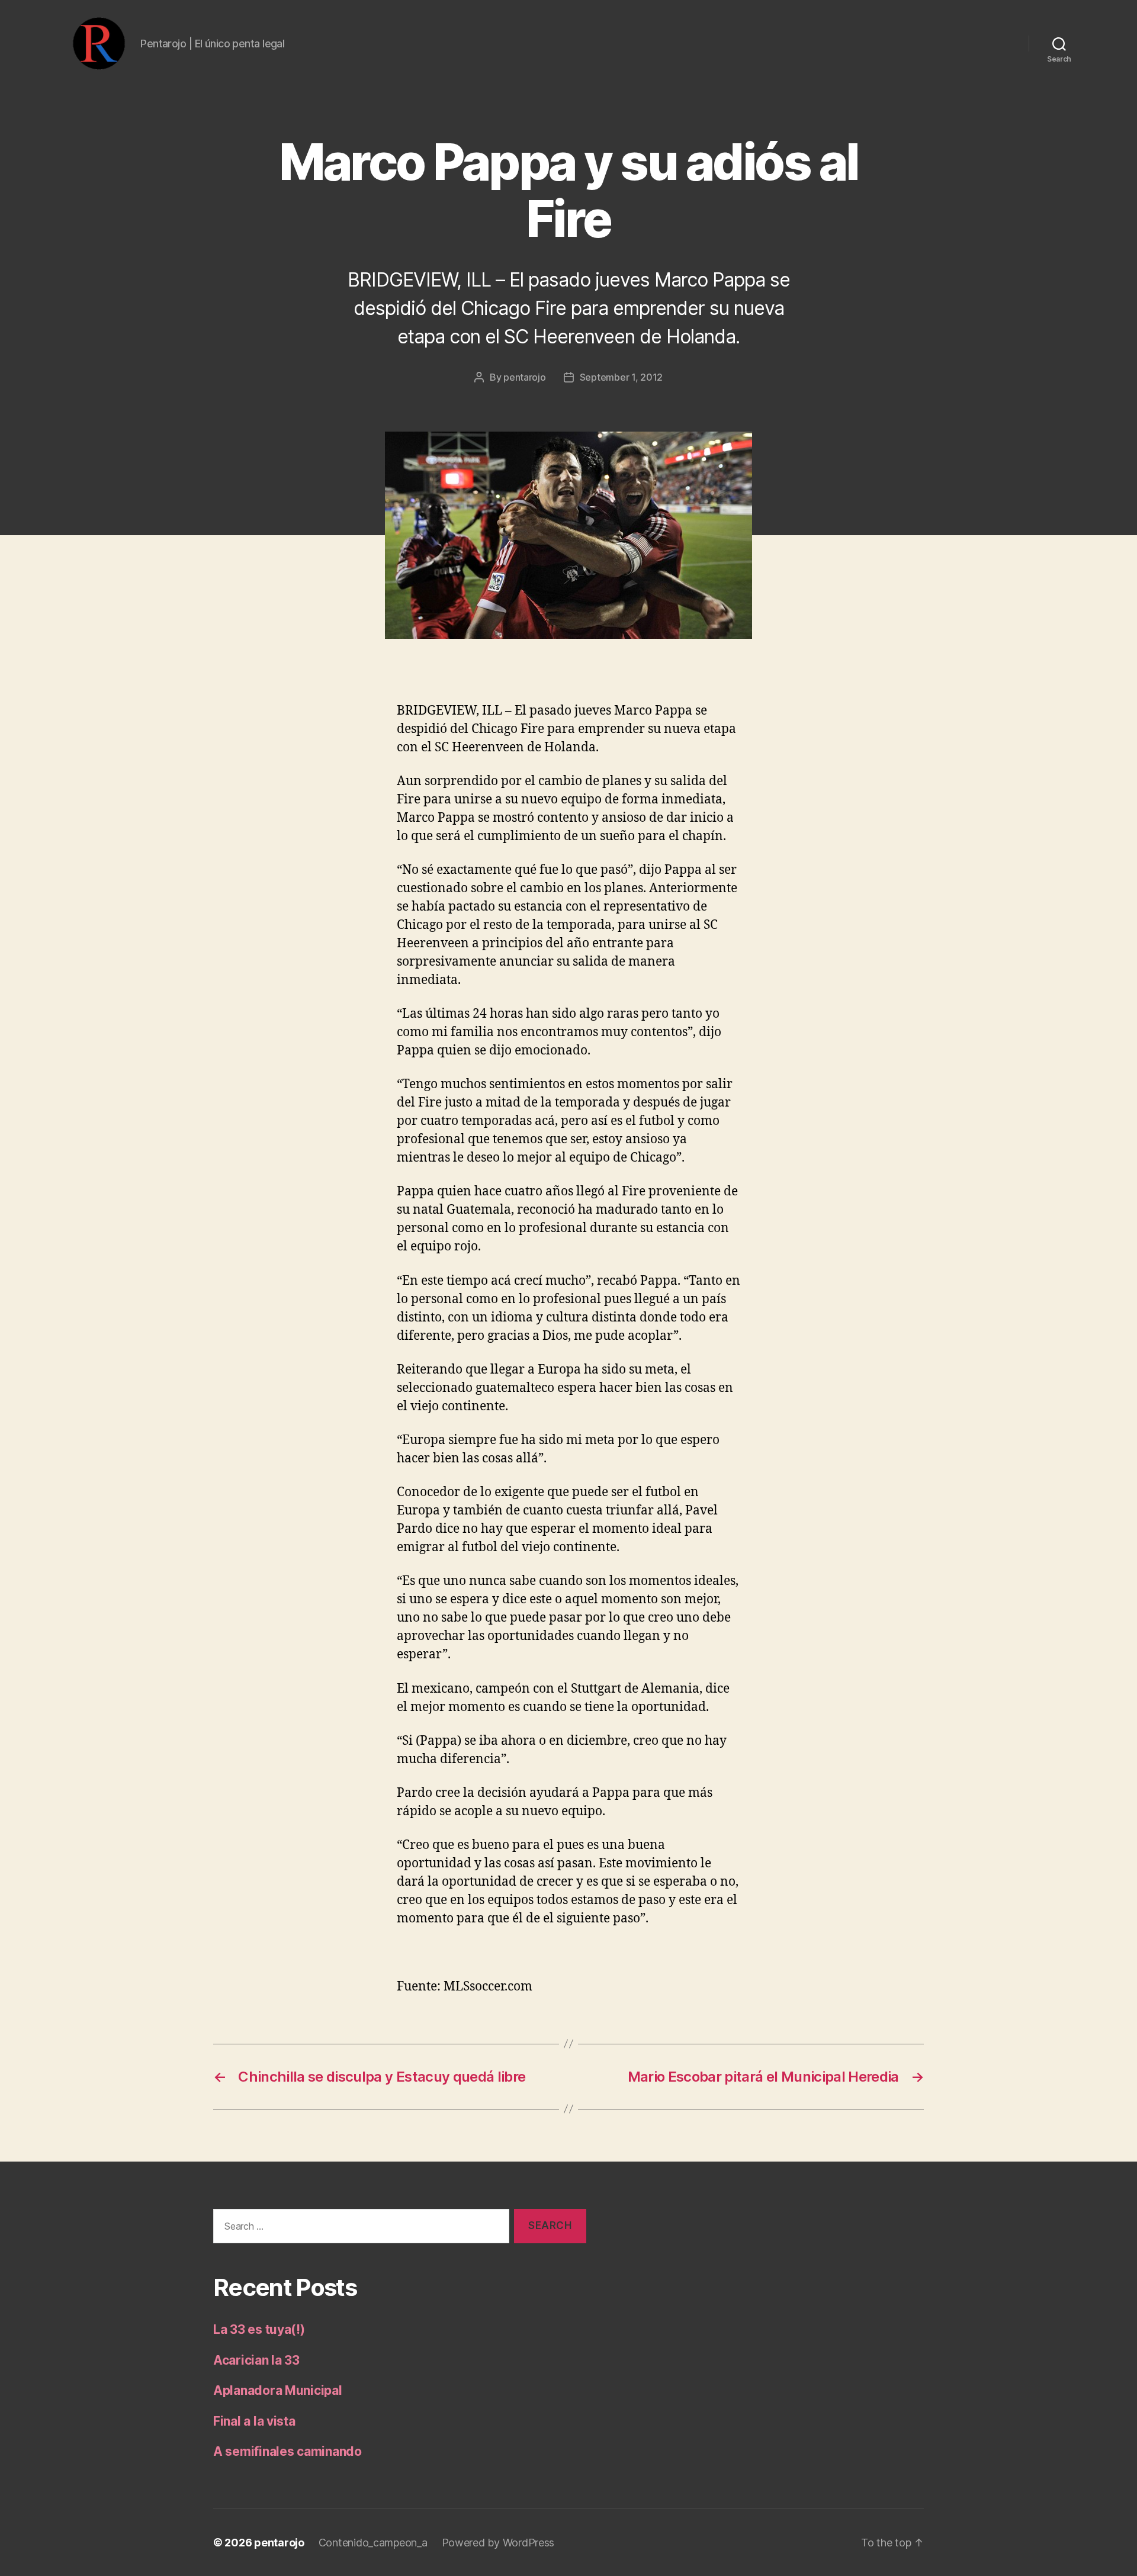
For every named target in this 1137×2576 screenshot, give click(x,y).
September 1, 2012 (621, 377)
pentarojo (525, 377)
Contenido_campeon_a (373, 2543)
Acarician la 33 (256, 2360)
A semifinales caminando (288, 2451)
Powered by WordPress (498, 2543)
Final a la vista (254, 2421)
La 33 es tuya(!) (259, 2329)
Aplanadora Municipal (278, 2390)
